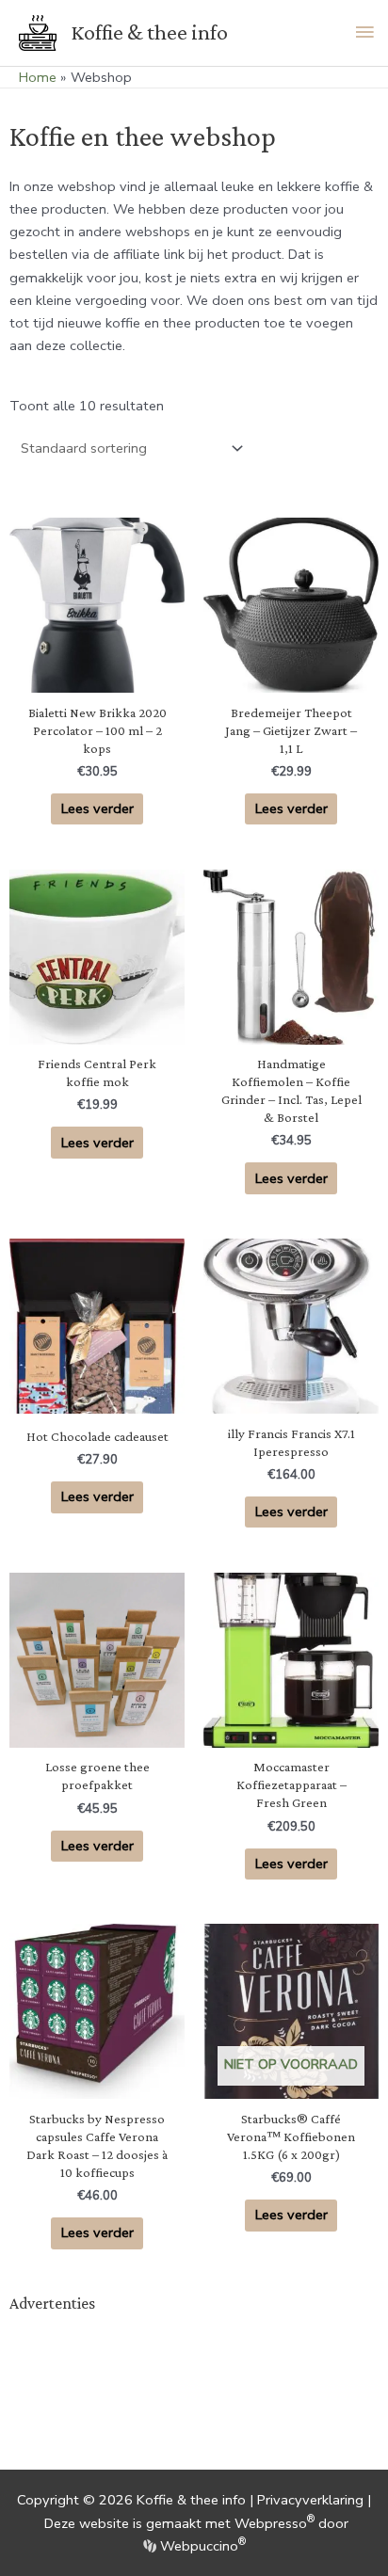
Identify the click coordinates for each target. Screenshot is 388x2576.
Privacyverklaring (310, 2500)
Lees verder (97, 808)
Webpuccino (201, 2546)
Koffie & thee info (149, 32)
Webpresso (275, 2523)
